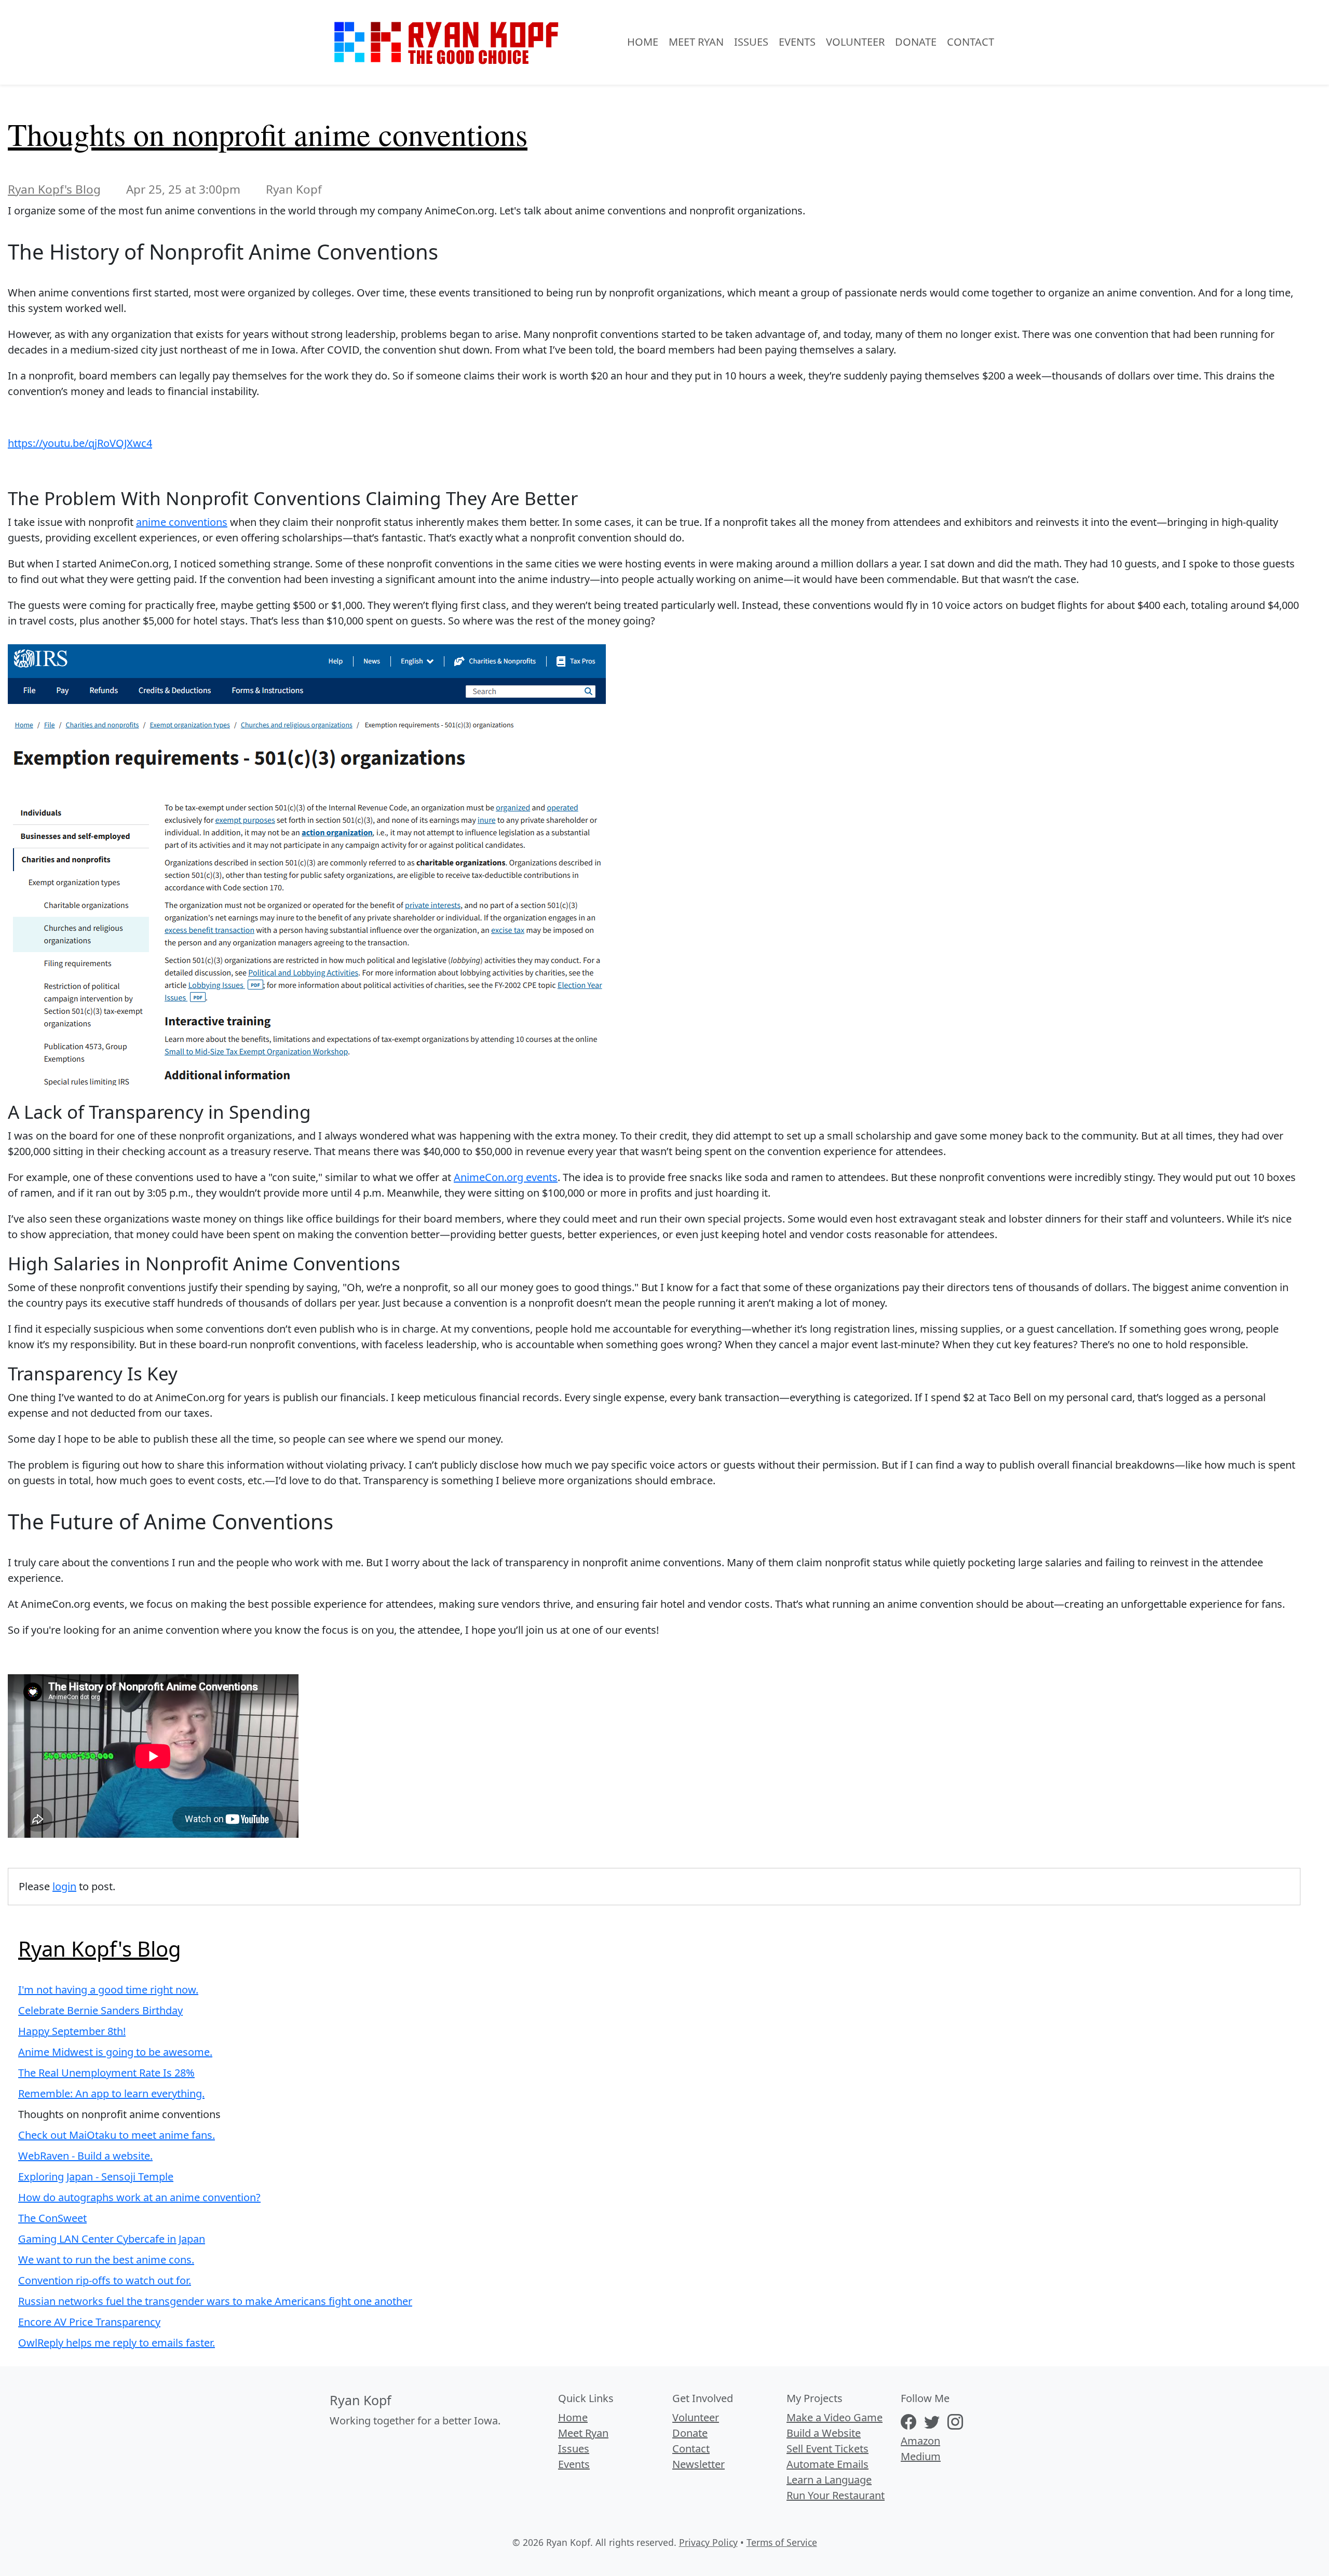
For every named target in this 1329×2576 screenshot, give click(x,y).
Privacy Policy (708, 2542)
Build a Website (824, 2433)
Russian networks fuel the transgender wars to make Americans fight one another (215, 2301)
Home (643, 42)
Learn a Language (829, 2480)
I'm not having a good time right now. (108, 1990)
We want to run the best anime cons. (106, 2260)
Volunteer (855, 42)
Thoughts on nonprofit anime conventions (268, 134)
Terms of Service (782, 2542)
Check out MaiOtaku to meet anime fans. (117, 2135)
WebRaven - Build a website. (85, 2156)
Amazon (920, 2441)
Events (797, 42)
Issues (751, 42)
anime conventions (182, 522)
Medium (921, 2456)
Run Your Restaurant (836, 2495)
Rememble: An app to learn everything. (111, 2093)
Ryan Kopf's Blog (54, 189)
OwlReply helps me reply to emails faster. (117, 2343)
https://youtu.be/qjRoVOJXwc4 (80, 443)
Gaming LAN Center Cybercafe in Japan (112, 2239)
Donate (916, 42)
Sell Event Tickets (828, 2449)
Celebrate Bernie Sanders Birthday (100, 2010)
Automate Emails (828, 2464)
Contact (971, 42)
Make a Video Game (835, 2417)
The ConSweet (52, 2218)
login (64, 1886)
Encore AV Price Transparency (89, 2322)
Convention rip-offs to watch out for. (105, 2280)
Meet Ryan (696, 42)
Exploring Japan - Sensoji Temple (96, 2177)
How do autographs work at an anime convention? (139, 2197)
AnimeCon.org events (506, 1177)
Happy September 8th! (72, 2031)
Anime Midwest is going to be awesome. (115, 2052)
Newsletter (699, 2464)
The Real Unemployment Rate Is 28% (106, 2073)
